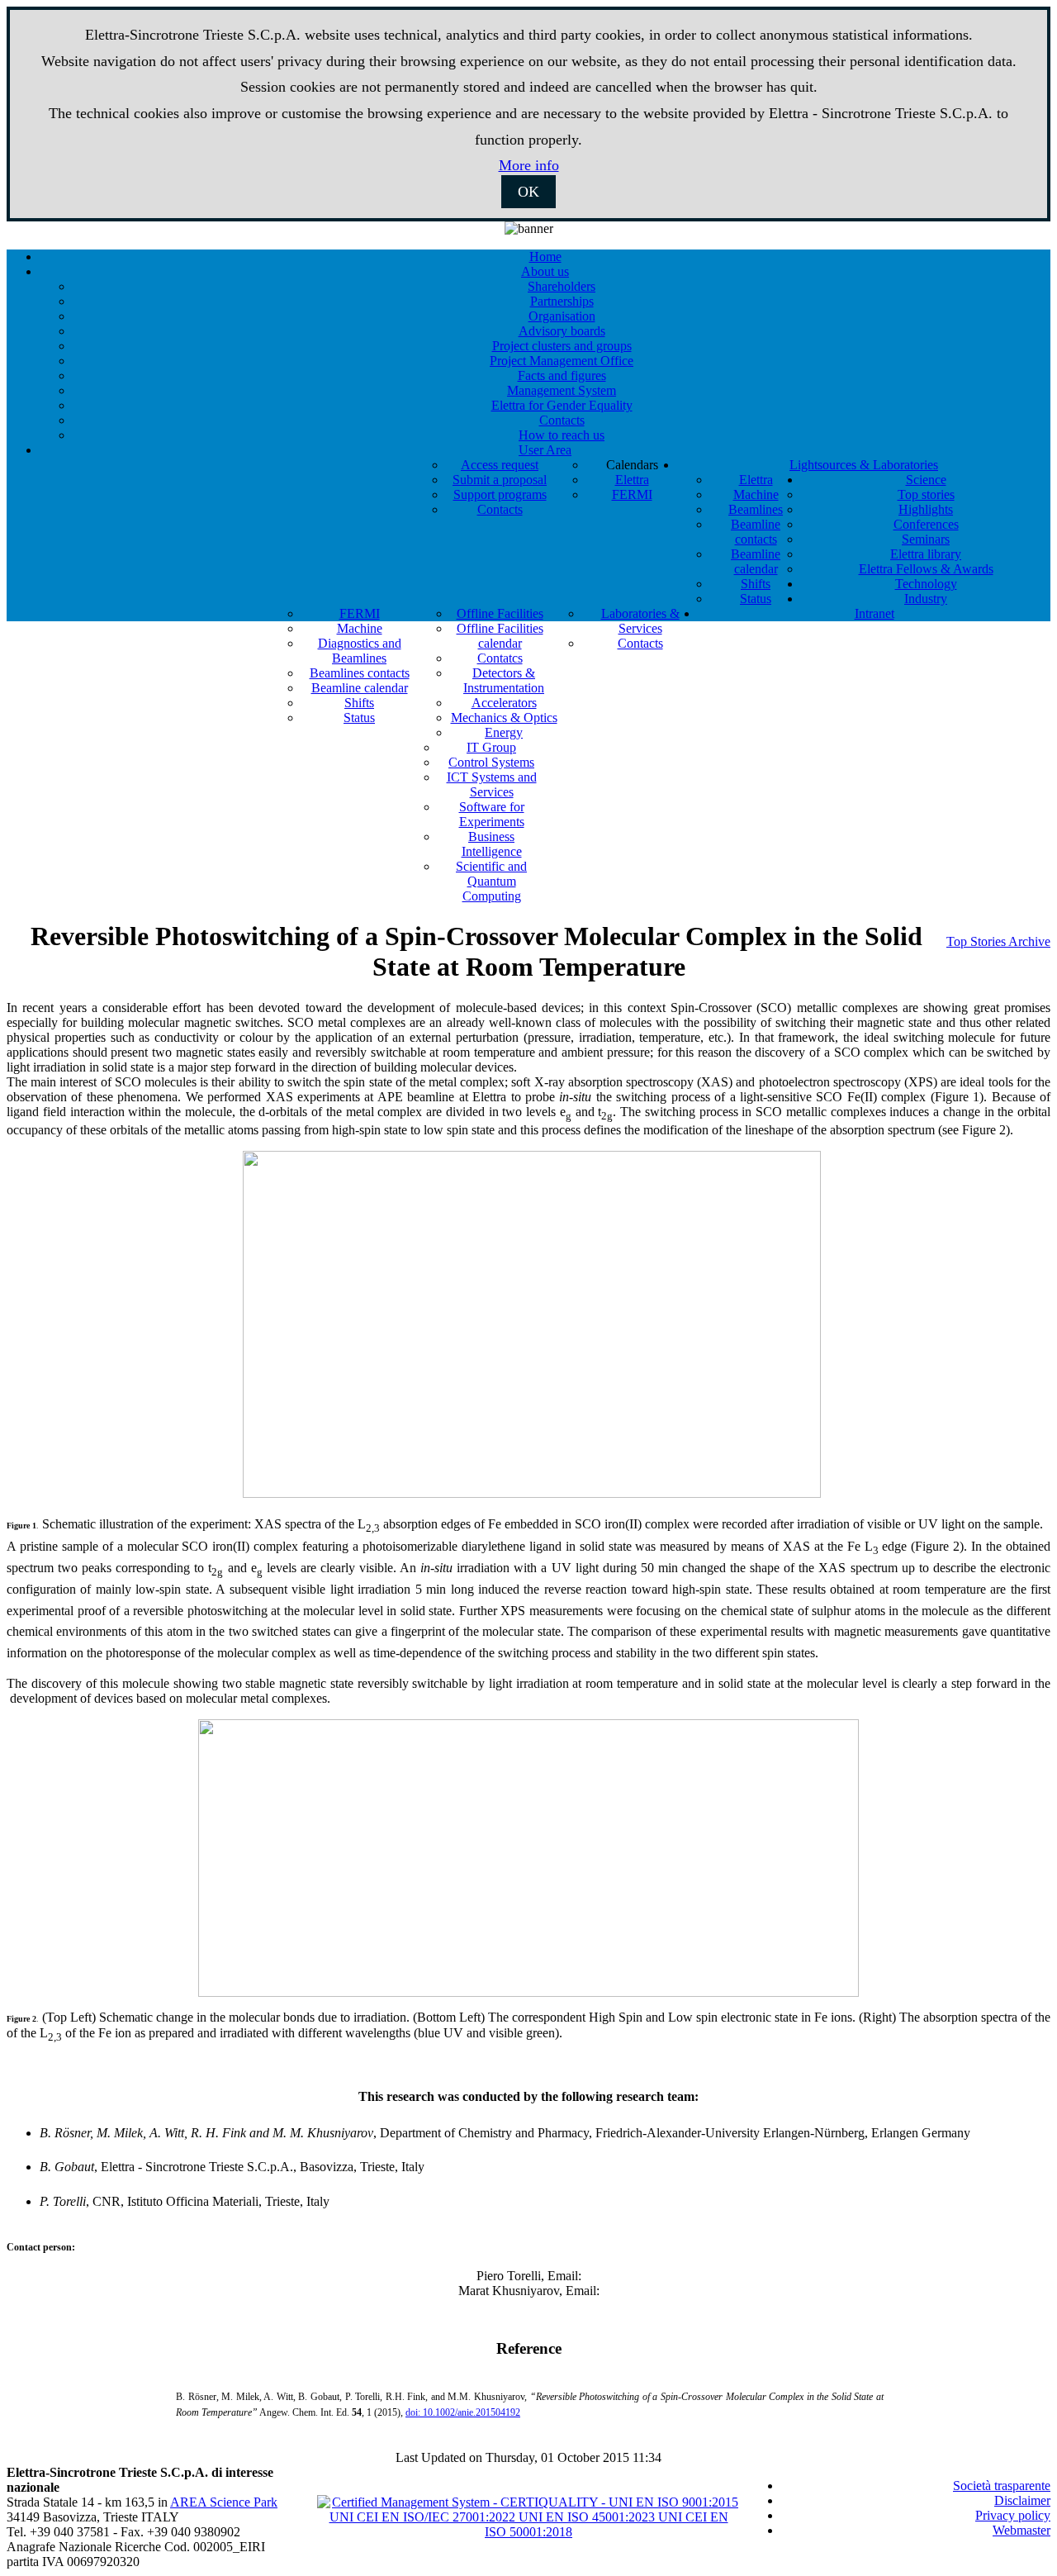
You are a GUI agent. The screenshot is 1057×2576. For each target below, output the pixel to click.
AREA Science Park (224, 2502)
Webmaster (1021, 2530)
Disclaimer (1022, 2500)
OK (528, 192)
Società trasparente (1002, 2486)
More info (529, 165)
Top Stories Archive (998, 941)
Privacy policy (1013, 2515)
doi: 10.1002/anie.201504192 (463, 2412)
